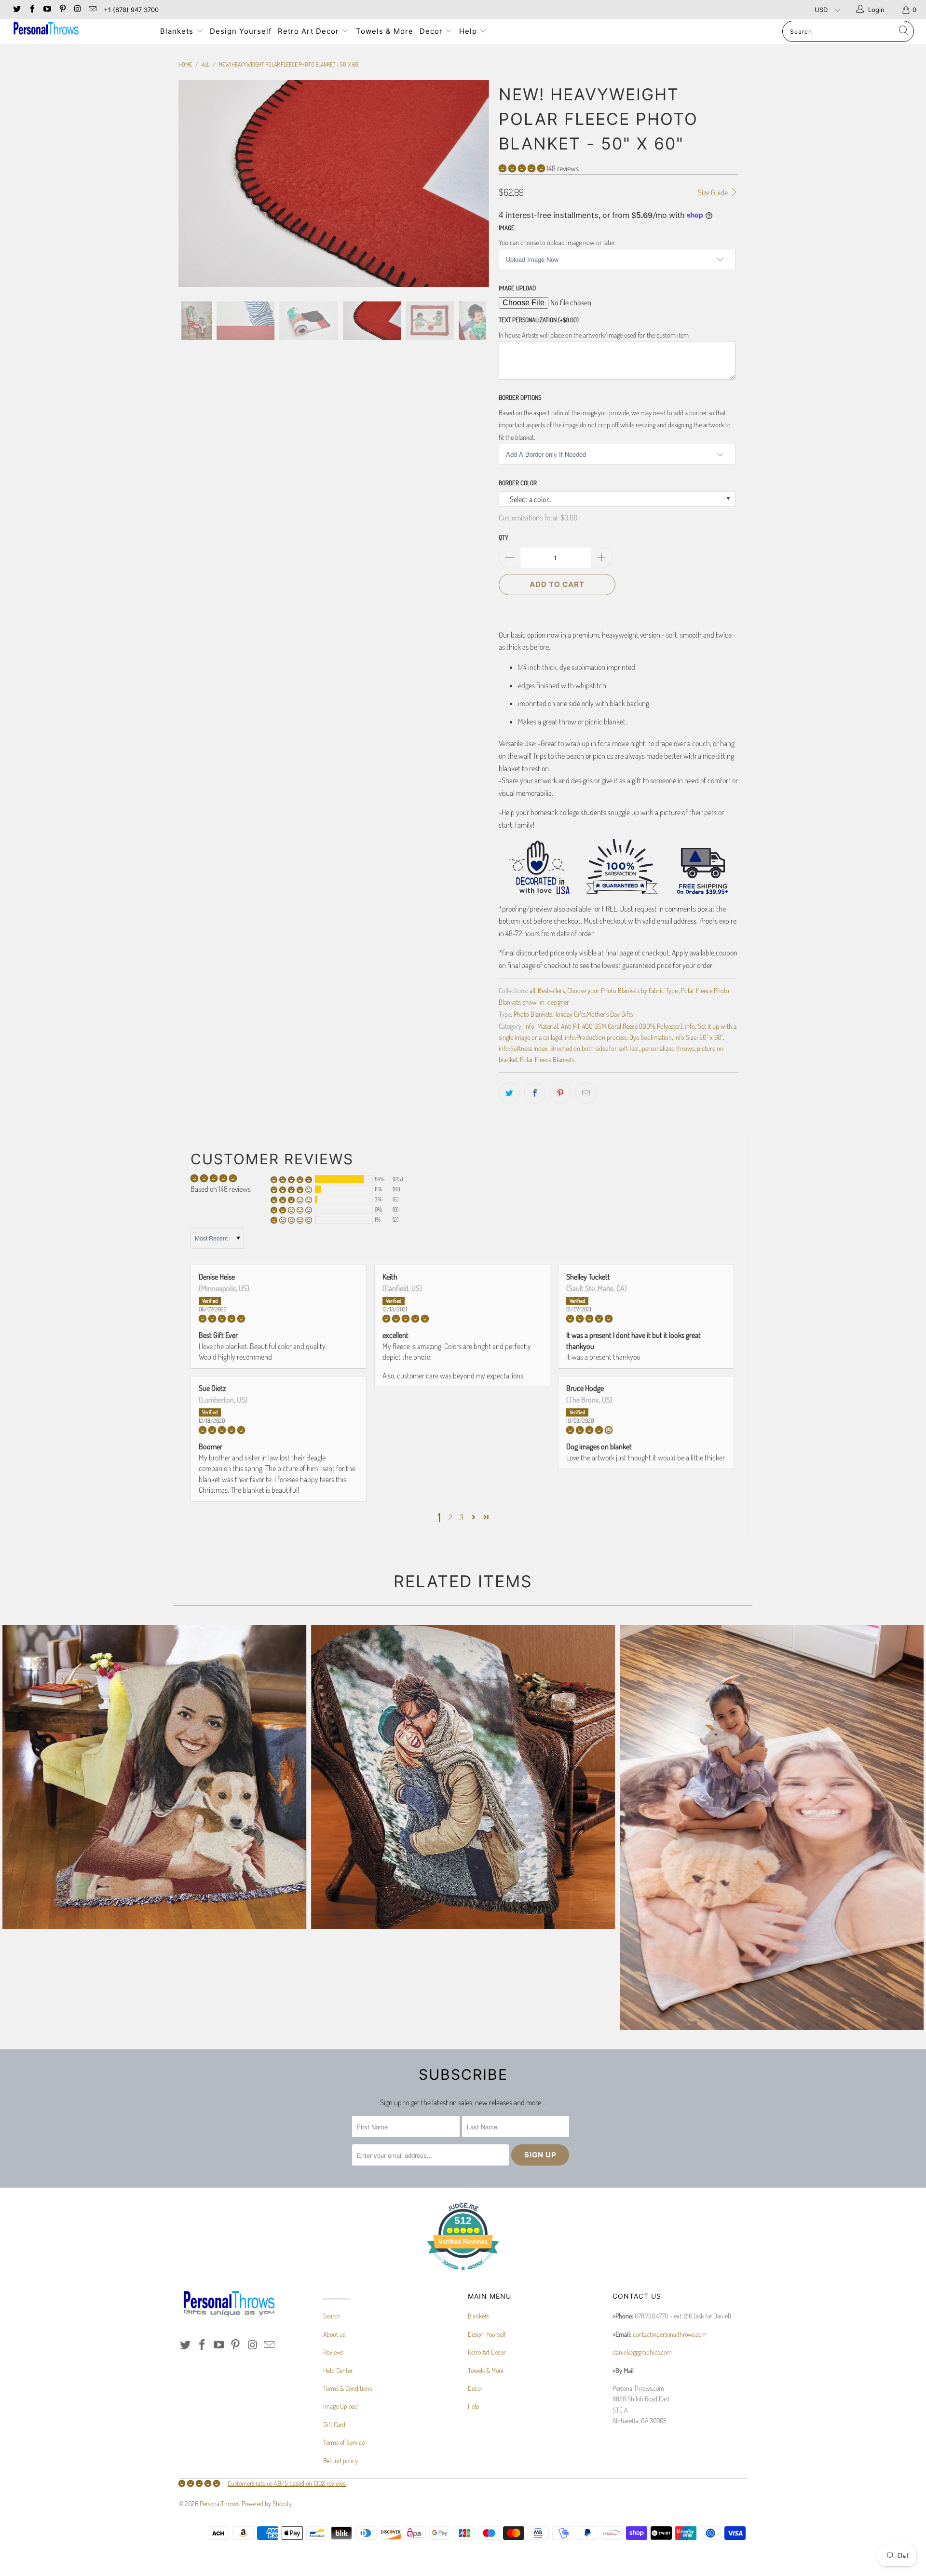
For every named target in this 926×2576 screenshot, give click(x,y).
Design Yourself (241, 31)
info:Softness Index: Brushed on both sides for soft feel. (569, 1048)
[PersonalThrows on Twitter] (16, 10)
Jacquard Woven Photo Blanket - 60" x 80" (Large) (154, 1777)
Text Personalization (539, 320)
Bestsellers (551, 990)
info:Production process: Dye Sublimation (618, 1037)
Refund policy (340, 2460)
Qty (504, 537)
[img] (279, 1319)
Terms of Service (344, 2442)
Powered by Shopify (267, 2503)
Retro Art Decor (310, 31)
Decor (432, 31)
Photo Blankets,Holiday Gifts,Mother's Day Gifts (573, 1014)
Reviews (333, 2352)
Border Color (518, 483)
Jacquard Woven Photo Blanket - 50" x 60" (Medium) (463, 1777)
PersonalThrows (219, 2503)
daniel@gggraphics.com (642, 2352)
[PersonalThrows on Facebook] (31, 10)
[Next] (472, 184)
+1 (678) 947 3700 (131, 10)
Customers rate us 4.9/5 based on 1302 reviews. (287, 2483)
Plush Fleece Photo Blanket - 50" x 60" (772, 1827)
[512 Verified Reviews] (463, 2275)
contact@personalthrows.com (670, 2334)
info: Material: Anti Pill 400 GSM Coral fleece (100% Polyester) (603, 1026)
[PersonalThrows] (79, 30)
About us (334, 2334)
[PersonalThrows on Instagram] (77, 10)
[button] (522, 168)
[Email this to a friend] (586, 1093)
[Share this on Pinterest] (560, 1093)
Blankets (178, 31)
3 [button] (462, 1517)
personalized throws (668, 1048)
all (532, 990)
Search (332, 2316)
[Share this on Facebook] (535, 1093)
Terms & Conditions (347, 2388)
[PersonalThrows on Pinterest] (62, 10)
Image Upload (517, 288)
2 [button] (450, 1517)
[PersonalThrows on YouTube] (47, 10)
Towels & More (385, 31)
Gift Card (334, 2424)
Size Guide (714, 192)
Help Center (338, 2370)
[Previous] (195, 184)
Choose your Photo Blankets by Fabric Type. (623, 990)
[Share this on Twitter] (509, 1093)
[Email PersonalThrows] (92, 10)
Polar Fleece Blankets (547, 1059)
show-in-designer (546, 1002)
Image (507, 228)
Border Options (520, 397)
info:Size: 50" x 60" (699, 1037)
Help (469, 31)
